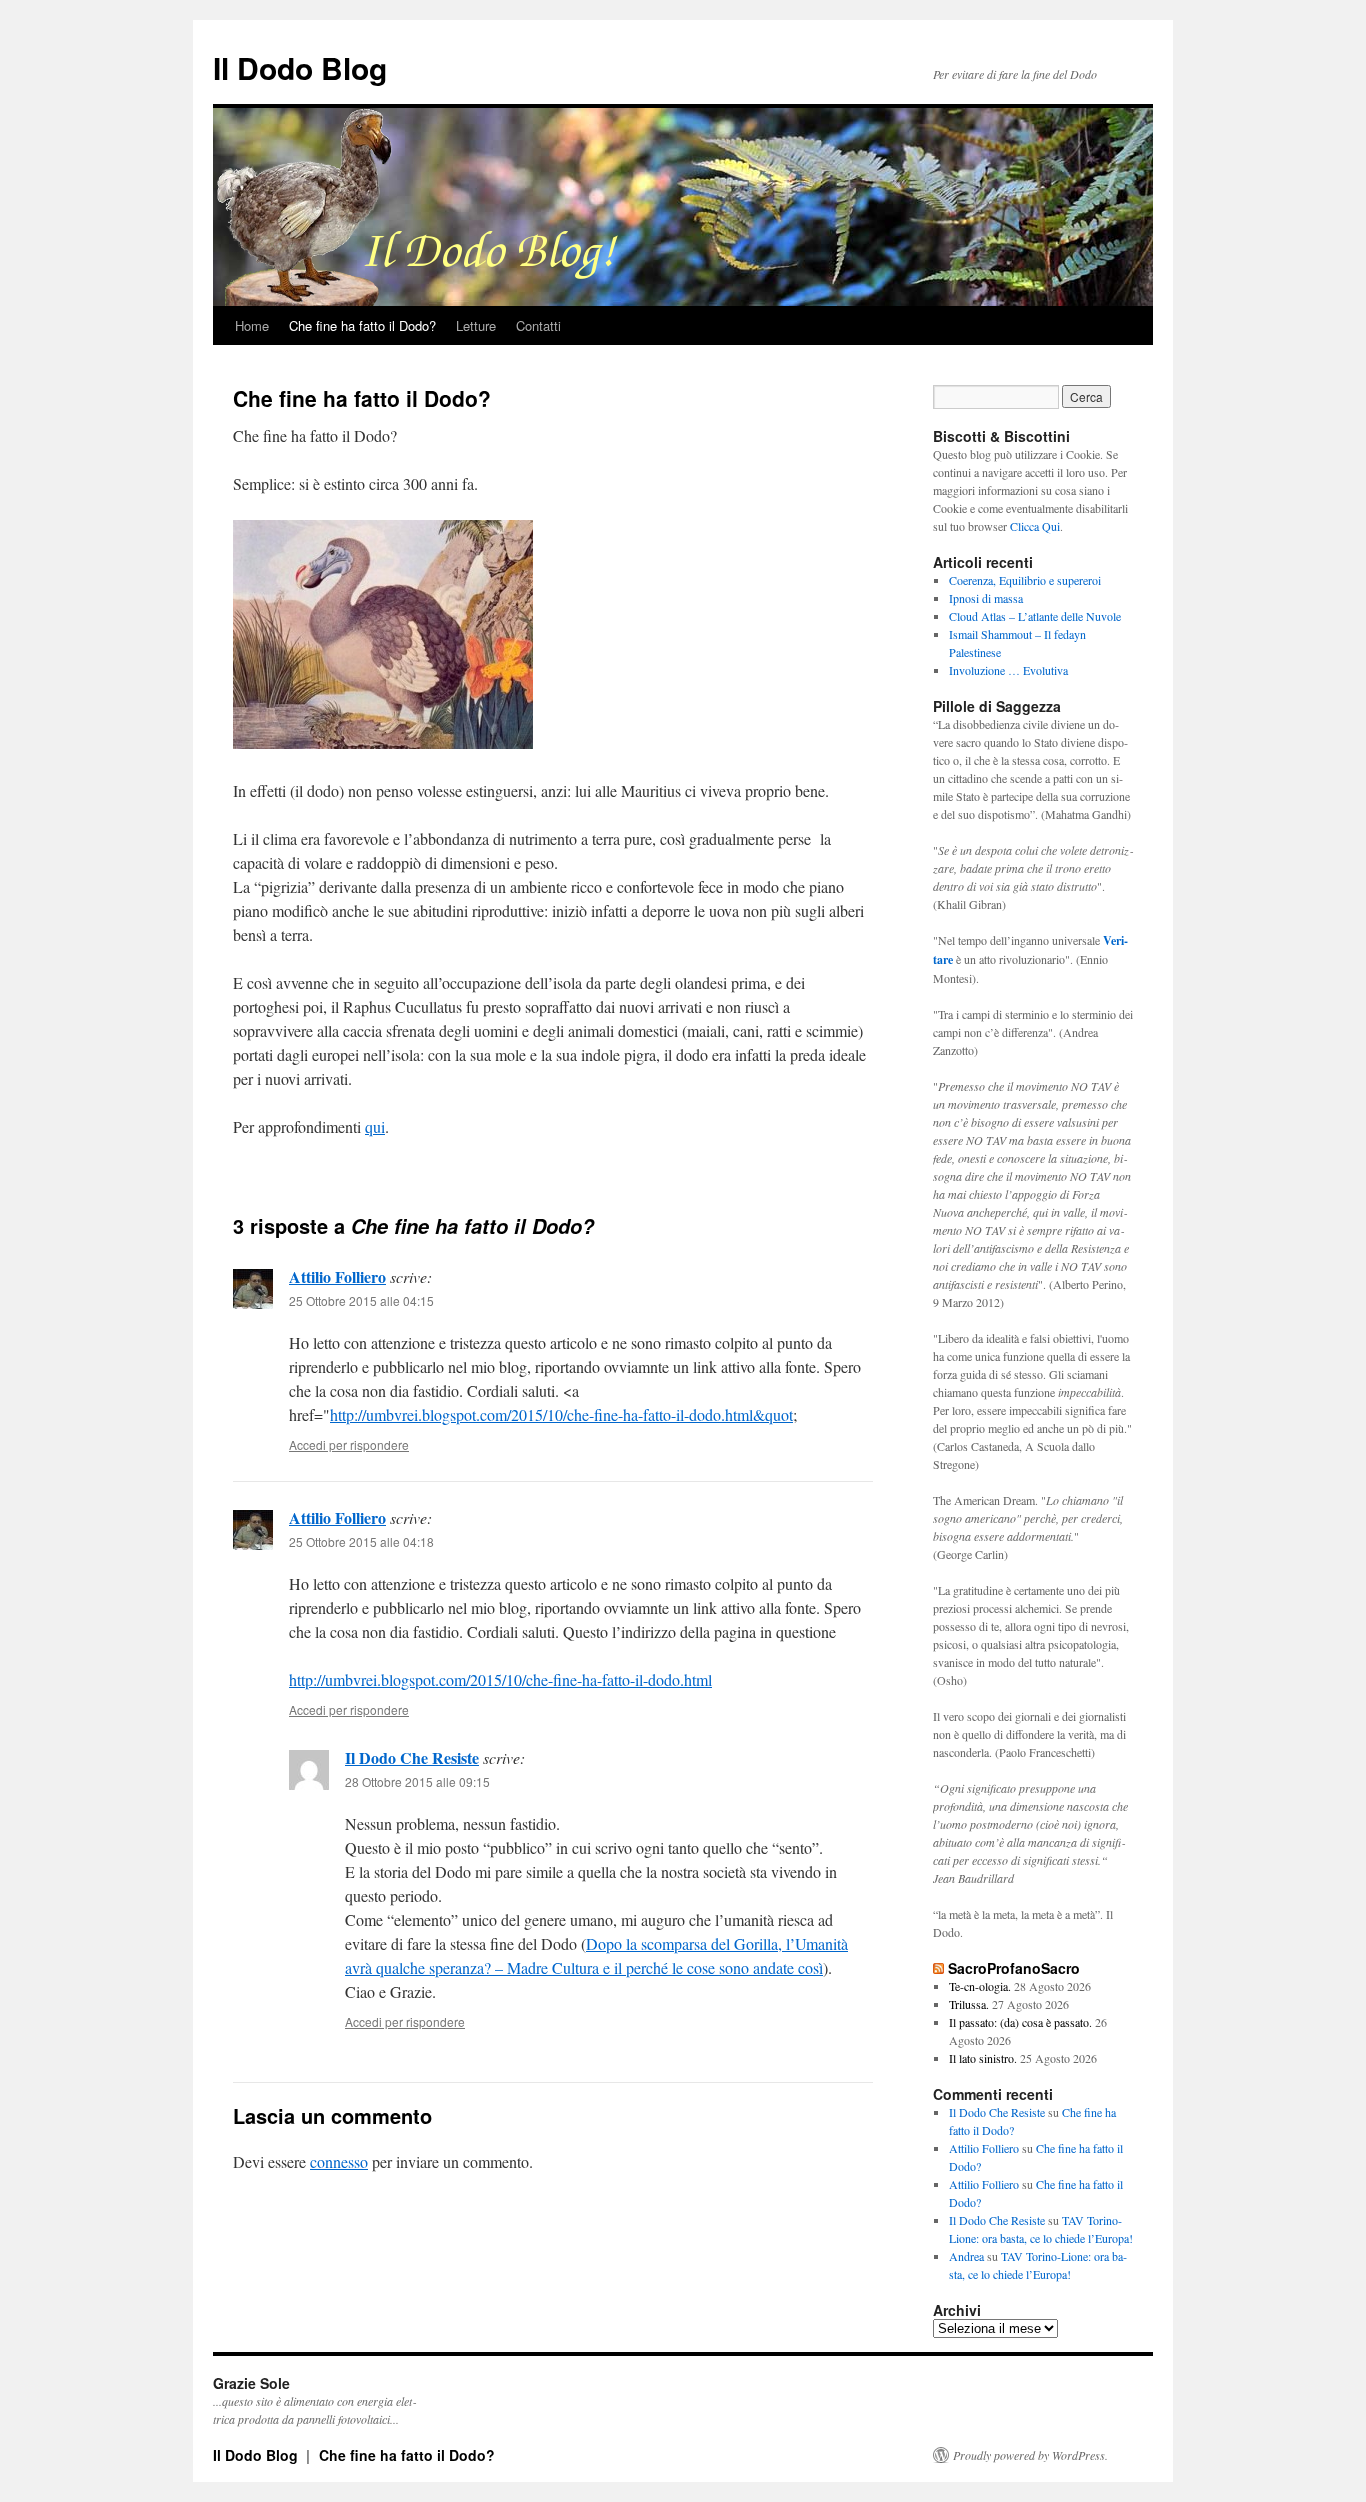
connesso (339, 2161)
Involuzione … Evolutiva (1008, 670)
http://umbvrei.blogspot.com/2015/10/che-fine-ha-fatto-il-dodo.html (500, 1679)
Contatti (538, 325)
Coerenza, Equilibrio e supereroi (1025, 580)
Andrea (966, 2256)
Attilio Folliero (337, 1276)
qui (375, 1126)
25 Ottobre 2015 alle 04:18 (361, 1541)
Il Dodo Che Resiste (412, 1757)
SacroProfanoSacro (1014, 1968)
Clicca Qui (1035, 526)
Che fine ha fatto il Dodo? (362, 325)
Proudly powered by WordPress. (1030, 2455)
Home (252, 325)
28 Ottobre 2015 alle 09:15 (417, 1781)
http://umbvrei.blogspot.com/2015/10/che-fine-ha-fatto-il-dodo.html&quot (561, 1414)
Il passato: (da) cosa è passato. (1020, 2022)
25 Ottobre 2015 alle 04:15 (361, 1300)
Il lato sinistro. (983, 2058)
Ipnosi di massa (986, 598)
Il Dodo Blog (300, 67)
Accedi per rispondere (349, 1444)
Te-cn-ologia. (980, 1986)
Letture (476, 325)
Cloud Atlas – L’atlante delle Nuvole (1035, 616)
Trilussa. (969, 2004)
